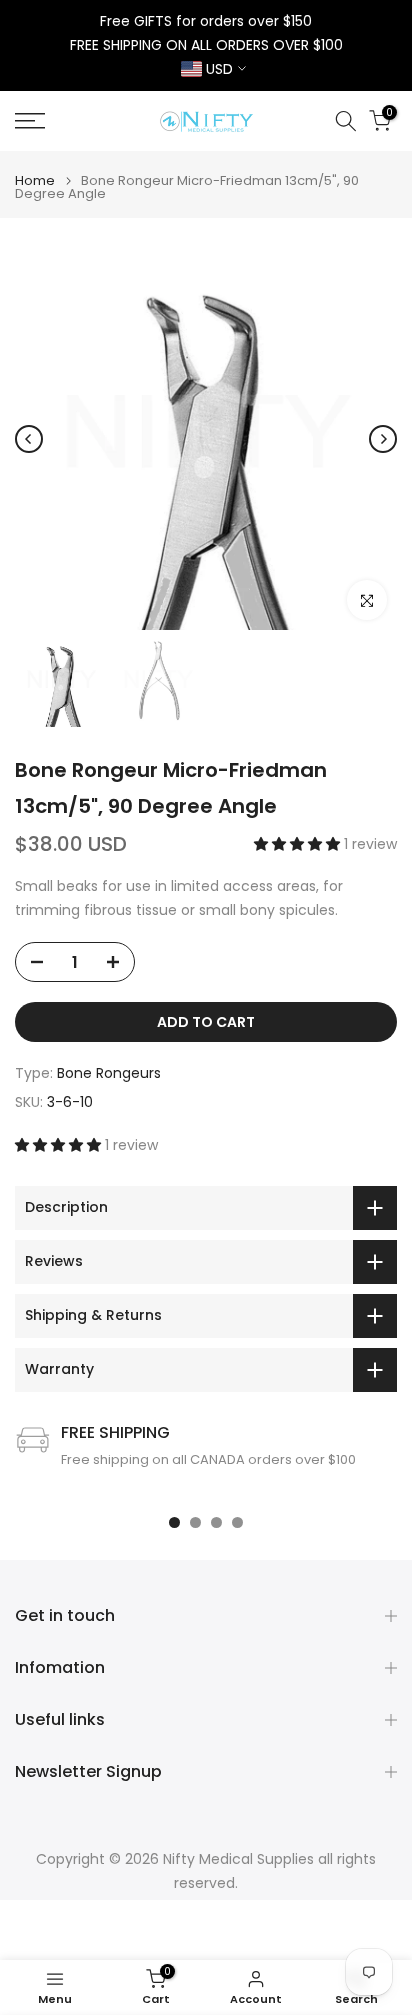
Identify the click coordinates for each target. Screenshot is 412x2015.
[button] (299, 844)
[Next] (383, 439)
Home (35, 180)
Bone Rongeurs (109, 1073)
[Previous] (29, 439)
